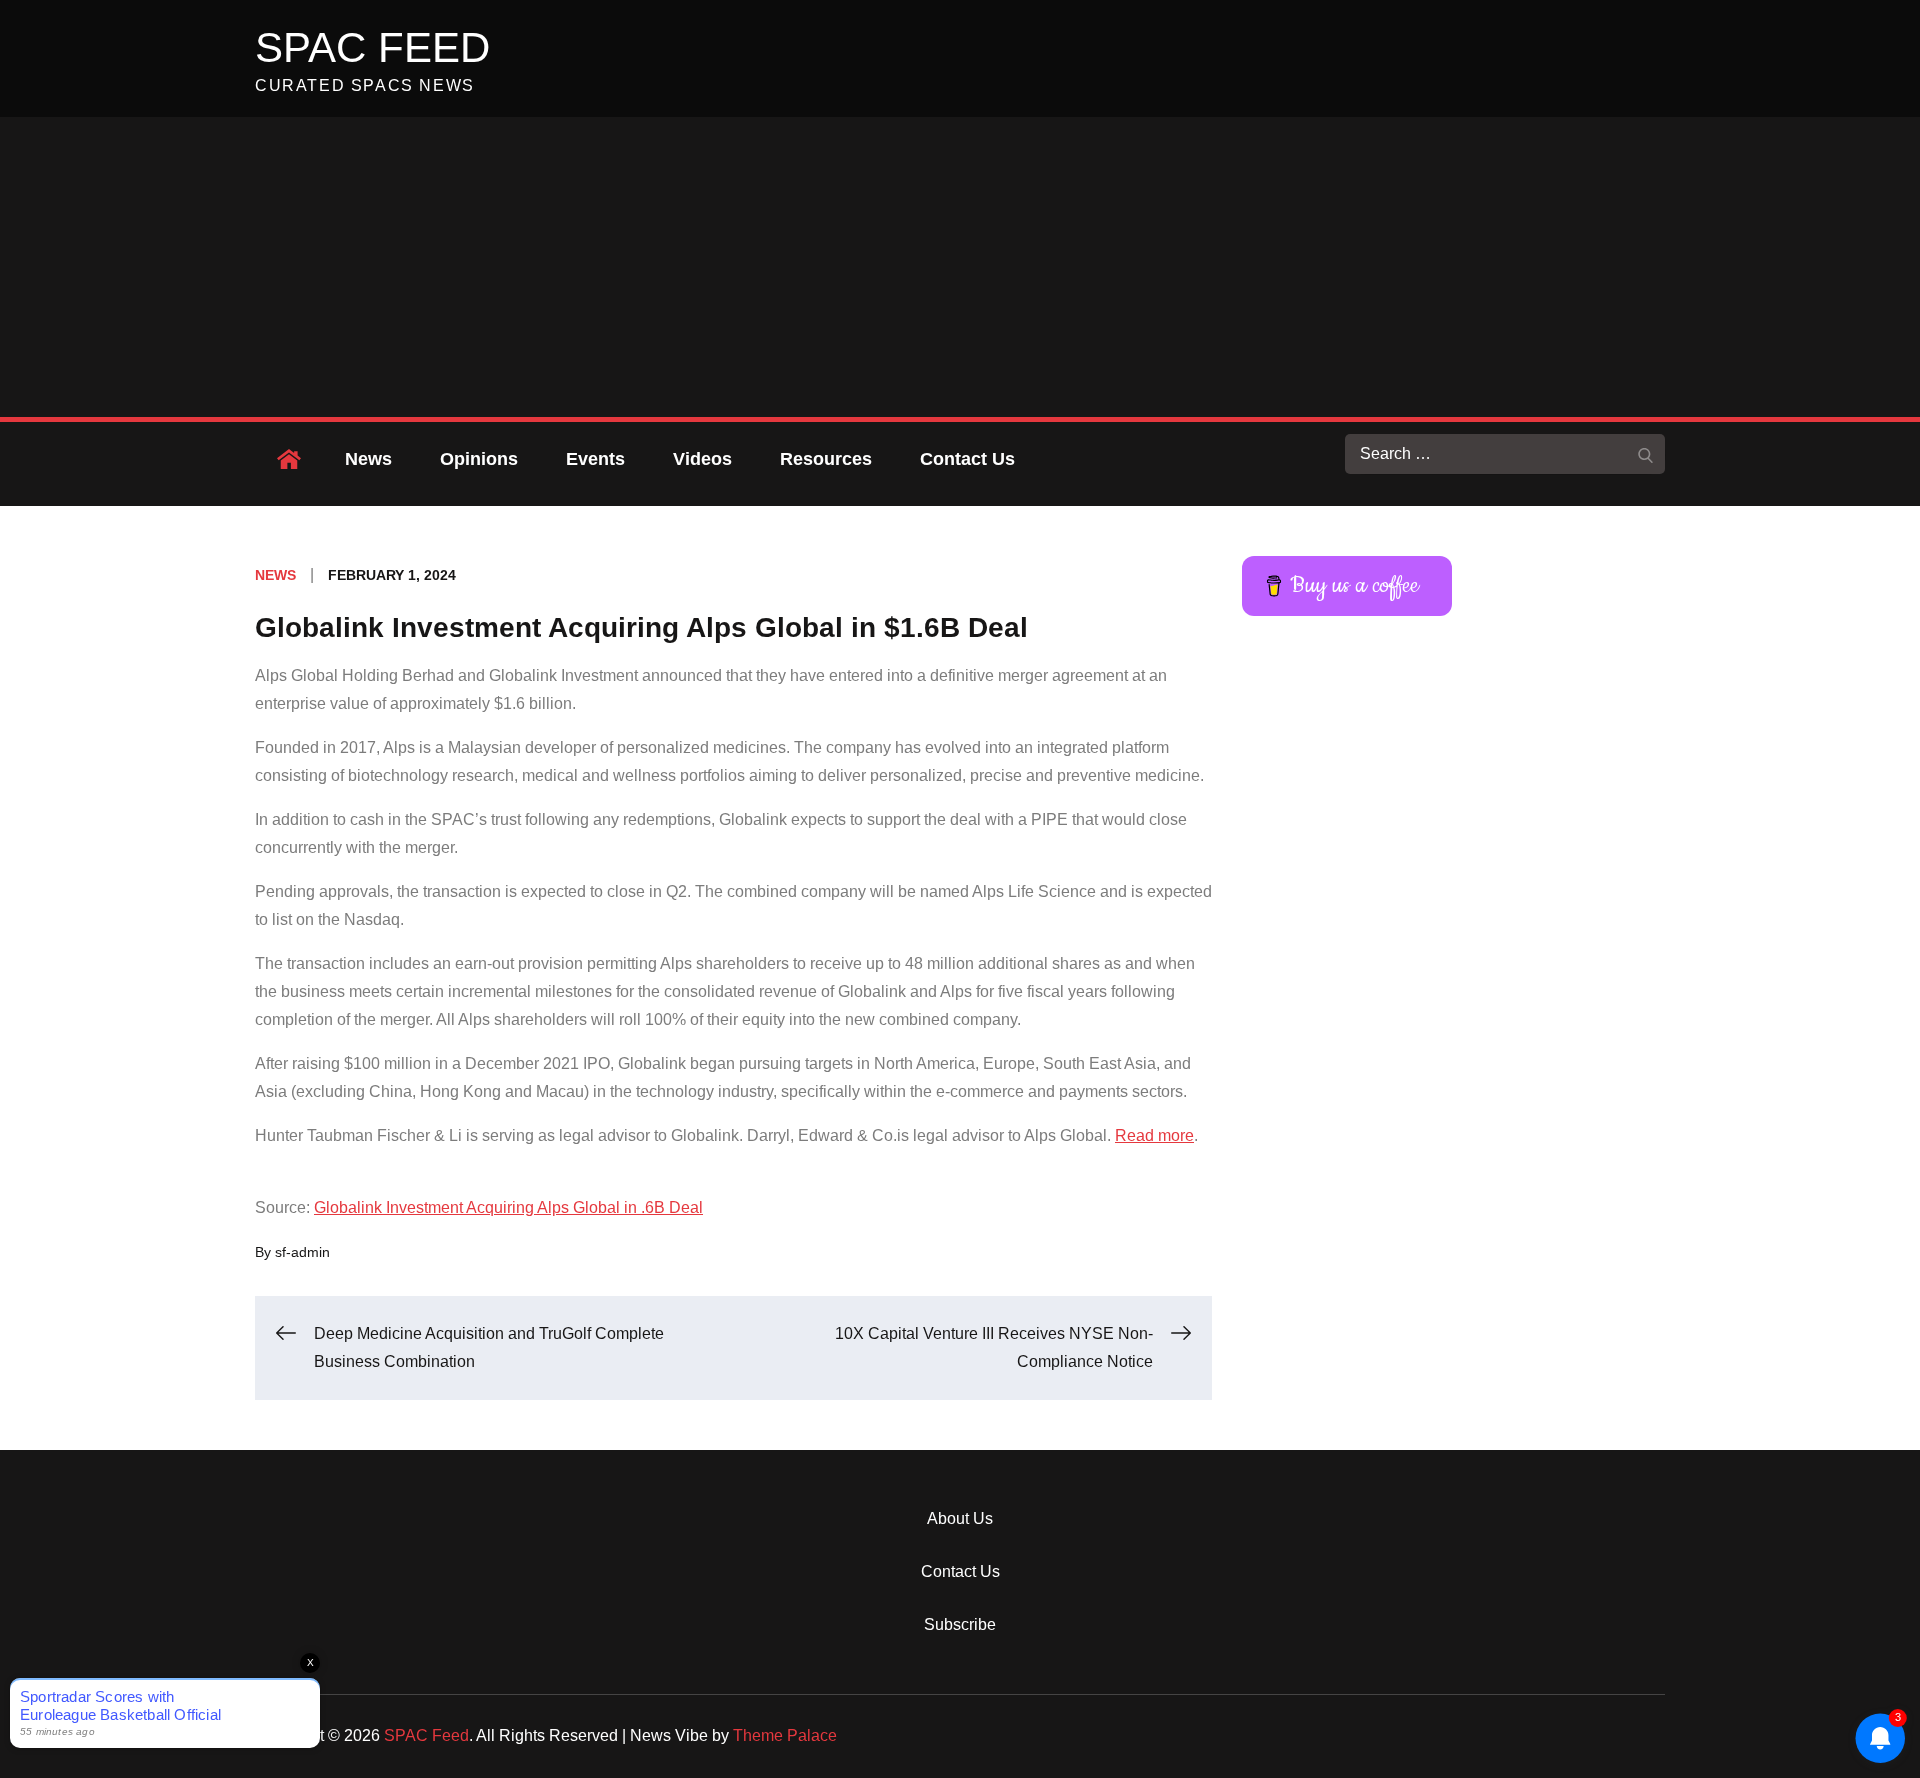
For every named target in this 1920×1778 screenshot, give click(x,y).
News (368, 459)
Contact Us (967, 459)
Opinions (479, 459)
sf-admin (302, 1252)
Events (595, 459)
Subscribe (960, 1624)
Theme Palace (785, 1735)
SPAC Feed (372, 47)
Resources (826, 459)
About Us (960, 1518)
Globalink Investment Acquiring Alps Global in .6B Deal (508, 1207)
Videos (702, 459)
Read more (1154, 1135)
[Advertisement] (960, 267)
